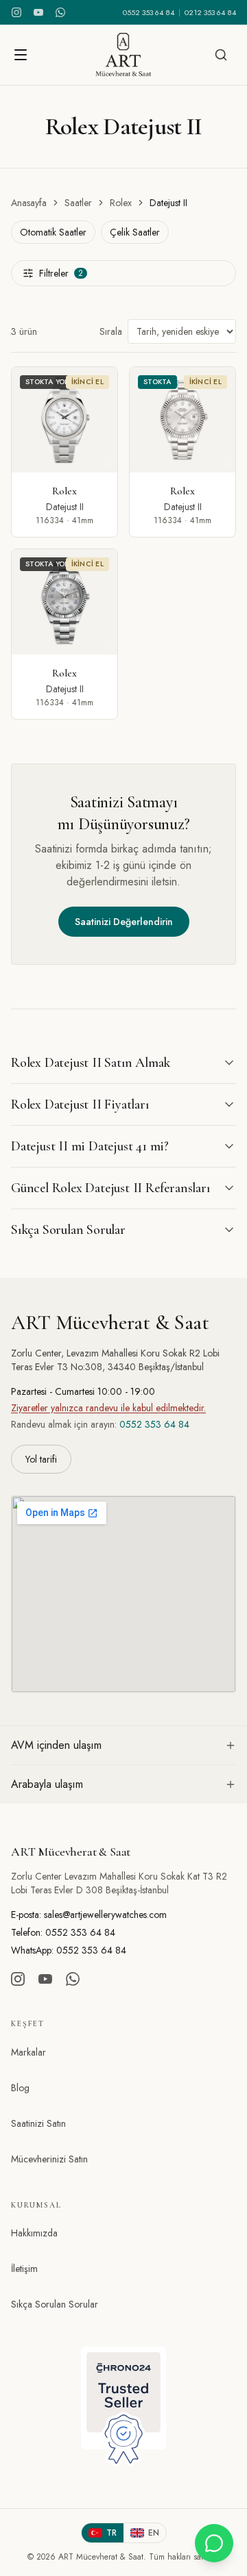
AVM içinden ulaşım (56, 1745)
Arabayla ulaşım (47, 1784)
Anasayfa (29, 203)
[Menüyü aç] (21, 55)
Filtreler (61, 273)
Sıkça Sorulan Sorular (55, 2304)
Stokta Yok (47, 382)
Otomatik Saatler (53, 232)
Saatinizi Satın (38, 2123)
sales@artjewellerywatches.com (105, 1915)
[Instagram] (16, 12)
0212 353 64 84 (210, 12)
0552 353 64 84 (149, 12)
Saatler (78, 203)
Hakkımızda (34, 2233)
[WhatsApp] (60, 12)
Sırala (111, 331)
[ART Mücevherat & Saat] (123, 55)
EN (154, 2533)
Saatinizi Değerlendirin (124, 922)
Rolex (121, 203)
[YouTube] (38, 12)
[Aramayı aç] (221, 55)
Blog (20, 2088)
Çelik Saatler (135, 232)
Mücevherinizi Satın (49, 2159)
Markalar (28, 2052)
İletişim (24, 2269)
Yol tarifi (41, 1459)
